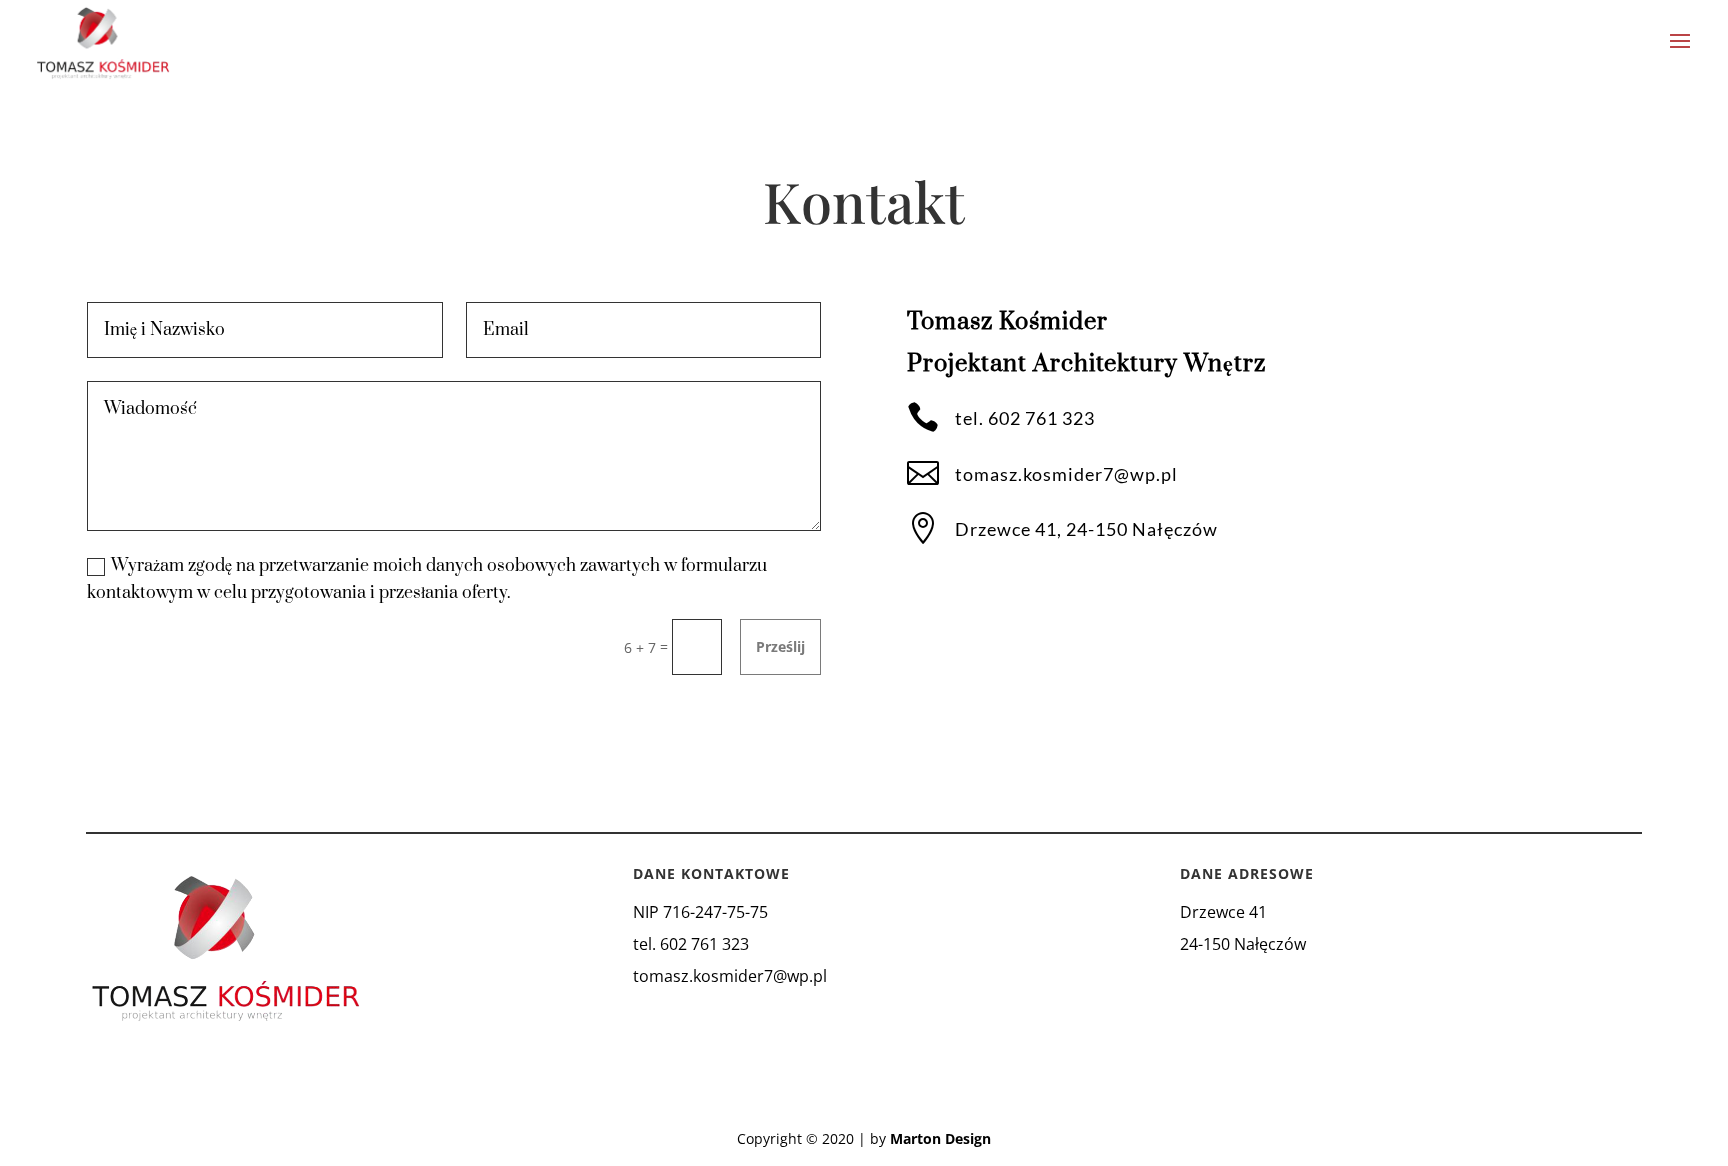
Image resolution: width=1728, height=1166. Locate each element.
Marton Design (940, 1138)
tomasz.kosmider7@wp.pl (1066, 474)
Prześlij (780, 646)
